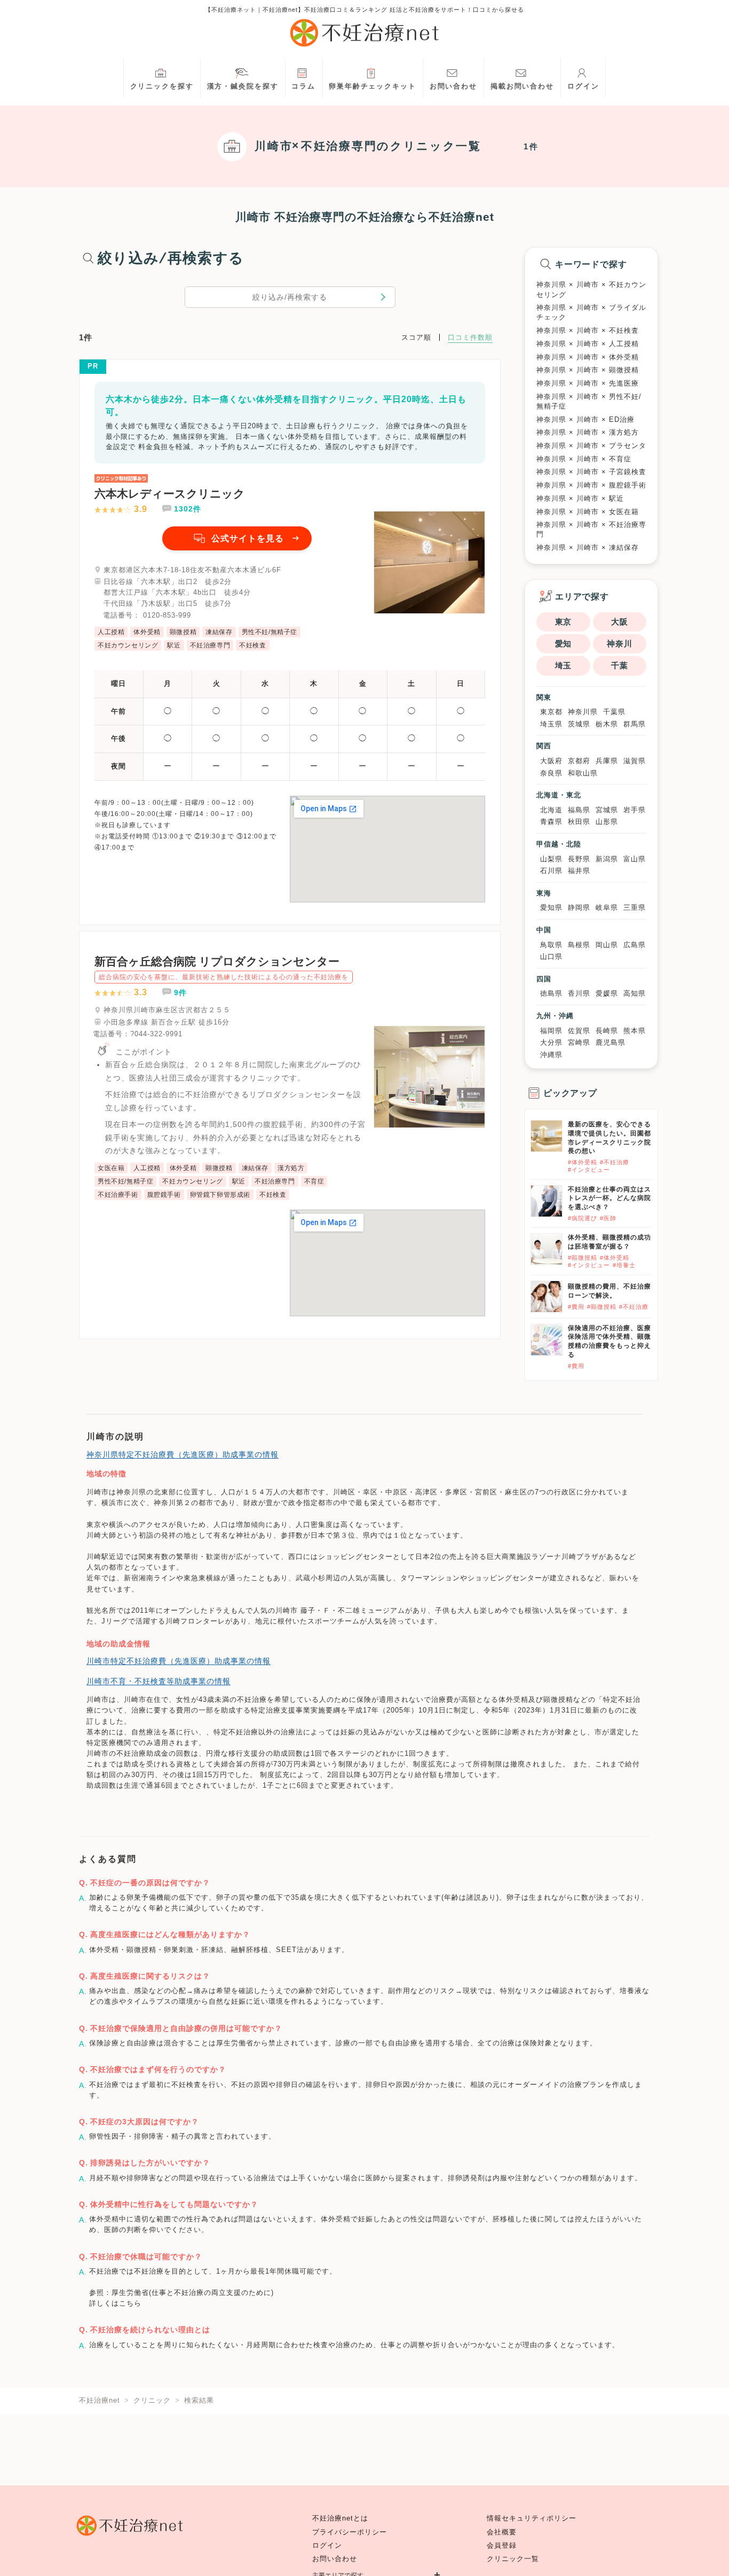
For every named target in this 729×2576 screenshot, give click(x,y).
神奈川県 (583, 712)
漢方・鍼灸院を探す (243, 86)
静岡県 (579, 907)
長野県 (579, 859)
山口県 (551, 957)
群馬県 (635, 724)
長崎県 (607, 1031)
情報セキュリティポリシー (532, 2518)
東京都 (551, 712)
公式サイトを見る (248, 538)
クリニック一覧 (513, 2559)
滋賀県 (635, 761)
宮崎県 (579, 1042)
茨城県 (579, 724)
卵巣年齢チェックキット (373, 86)
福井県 (579, 871)
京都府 (579, 761)
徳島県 (551, 993)
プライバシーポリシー (350, 2532)
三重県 (635, 907)
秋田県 (579, 822)
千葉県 (614, 712)
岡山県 (607, 945)
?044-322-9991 (156, 1034)
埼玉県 (551, 724)
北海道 (551, 810)
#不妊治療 (615, 1162)
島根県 (579, 945)
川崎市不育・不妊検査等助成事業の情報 (159, 1681)
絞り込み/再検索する (290, 297)
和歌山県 (583, 773)
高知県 (635, 993)
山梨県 (551, 859)
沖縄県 (551, 1055)
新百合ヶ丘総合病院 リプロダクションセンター (217, 961)
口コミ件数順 (470, 337)
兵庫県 (607, 761)
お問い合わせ (453, 86)
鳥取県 (551, 945)
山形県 (607, 822)
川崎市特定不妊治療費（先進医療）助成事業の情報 (179, 1661)
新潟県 (607, 859)
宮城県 (607, 810)
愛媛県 (607, 993)
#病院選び (583, 1218)
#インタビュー (589, 1170)
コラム (303, 86)
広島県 (635, 945)
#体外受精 (583, 1162)
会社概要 (502, 2532)
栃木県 (607, 724)
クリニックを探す (162, 86)
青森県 (551, 822)
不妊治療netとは (340, 2518)
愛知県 (551, 907)
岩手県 (635, 810)
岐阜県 (607, 907)
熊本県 (635, 1031)
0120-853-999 (167, 615)
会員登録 (502, 2546)
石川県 (551, 871)
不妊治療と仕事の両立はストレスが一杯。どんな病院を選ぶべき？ (609, 1198)
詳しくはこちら (115, 2303)
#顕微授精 (583, 1258)
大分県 (551, 1042)
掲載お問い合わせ (522, 86)
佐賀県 (579, 1031)
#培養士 (624, 1265)
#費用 (576, 1307)
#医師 (608, 1218)
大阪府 (551, 761)
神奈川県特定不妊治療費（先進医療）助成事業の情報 (183, 1454)
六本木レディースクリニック (170, 494)
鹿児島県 (611, 1042)
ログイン (583, 86)
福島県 (579, 810)
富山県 (635, 859)
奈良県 (551, 773)
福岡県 (551, 1031)
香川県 (579, 993)
